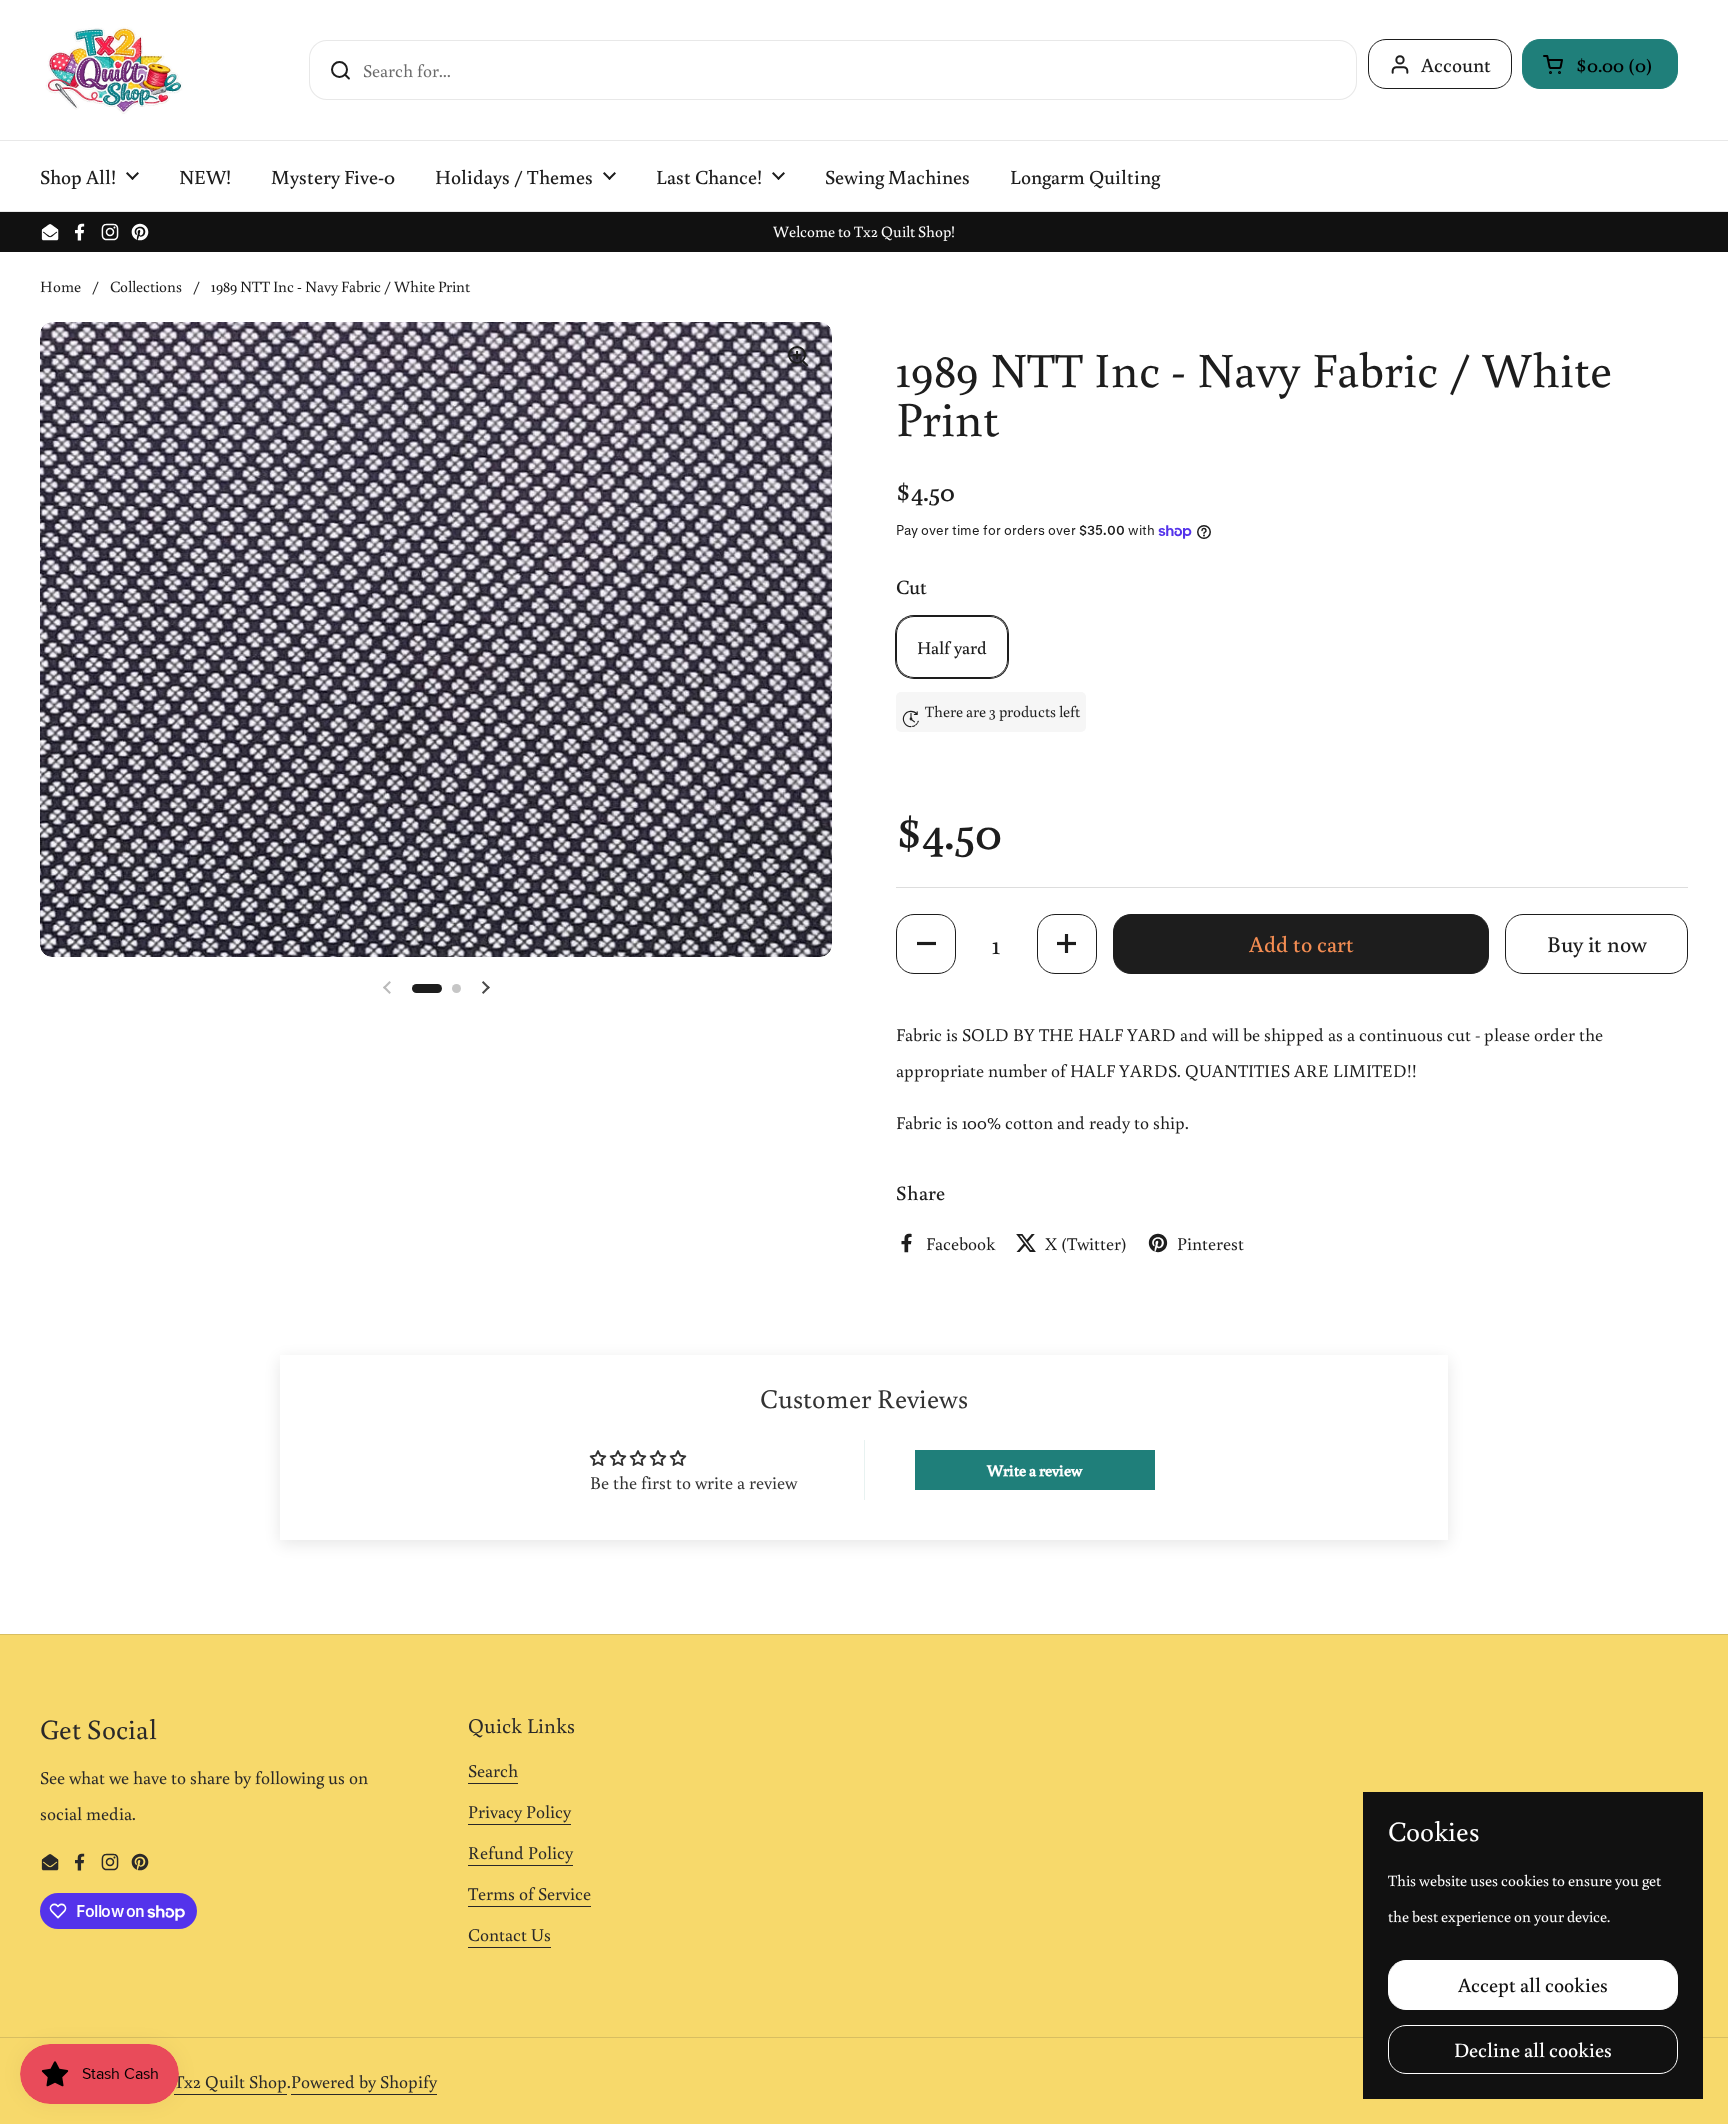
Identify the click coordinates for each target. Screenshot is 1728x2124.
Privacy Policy (519, 1811)
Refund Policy (520, 1852)
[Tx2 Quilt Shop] (114, 70)
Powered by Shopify (364, 2081)
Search (493, 1770)
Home (60, 286)
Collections (146, 286)
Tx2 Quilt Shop (230, 2081)
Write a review (1034, 1470)
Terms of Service (529, 1893)
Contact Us (509, 1934)
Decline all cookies (1533, 2049)
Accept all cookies (1533, 1984)
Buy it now (1597, 943)
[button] (1600, 64)
